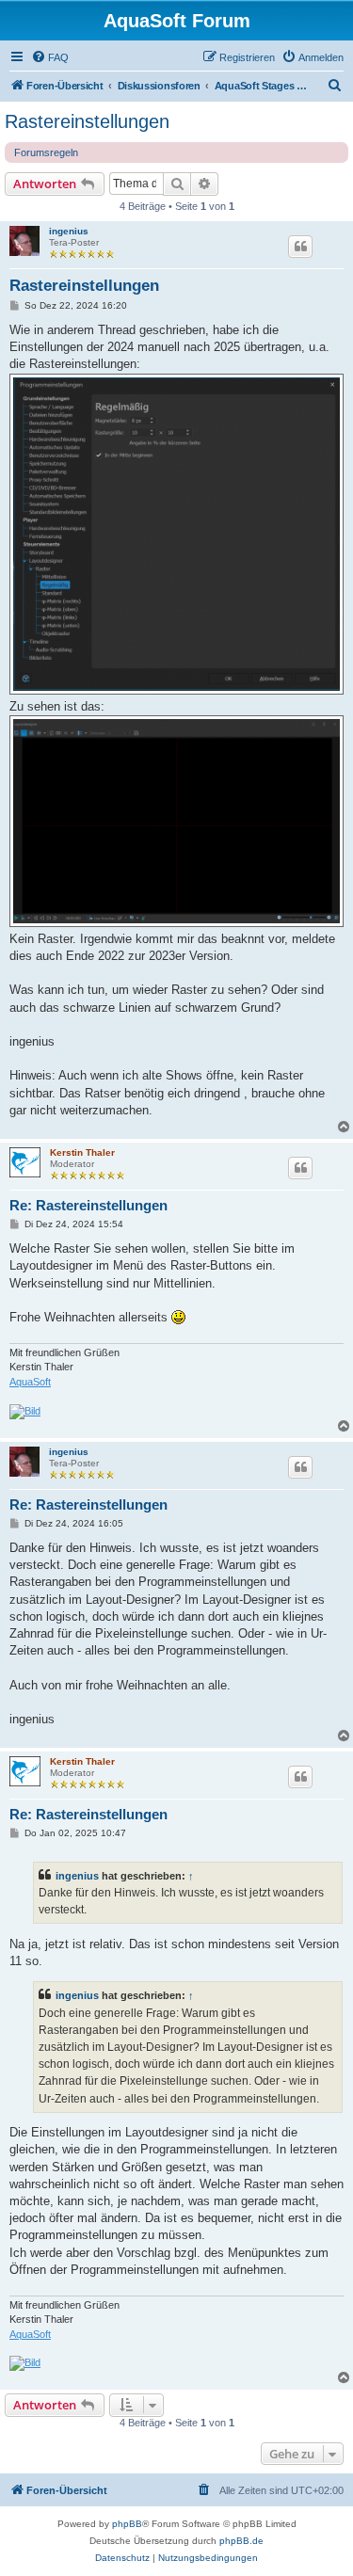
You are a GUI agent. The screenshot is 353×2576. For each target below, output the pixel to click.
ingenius (69, 231)
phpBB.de (241, 2541)
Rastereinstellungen (87, 121)
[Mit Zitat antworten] (300, 247)
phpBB (127, 2524)
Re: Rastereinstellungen (88, 1205)
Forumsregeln (46, 152)
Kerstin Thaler (82, 1152)
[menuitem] (50, 57)
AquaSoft (30, 1382)
